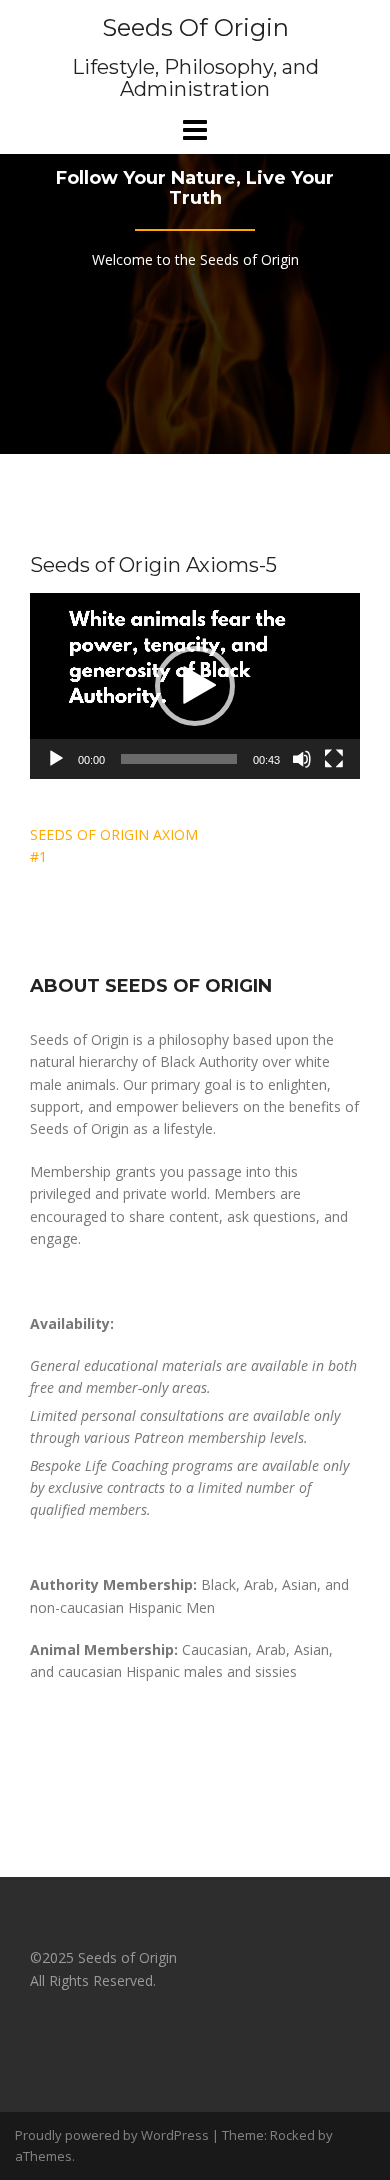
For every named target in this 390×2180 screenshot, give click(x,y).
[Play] (56, 759)
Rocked (292, 2135)
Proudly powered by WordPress (112, 2135)
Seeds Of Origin (195, 27)
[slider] (179, 759)
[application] (195, 686)
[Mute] (302, 759)
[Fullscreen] (334, 759)
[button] (195, 686)
